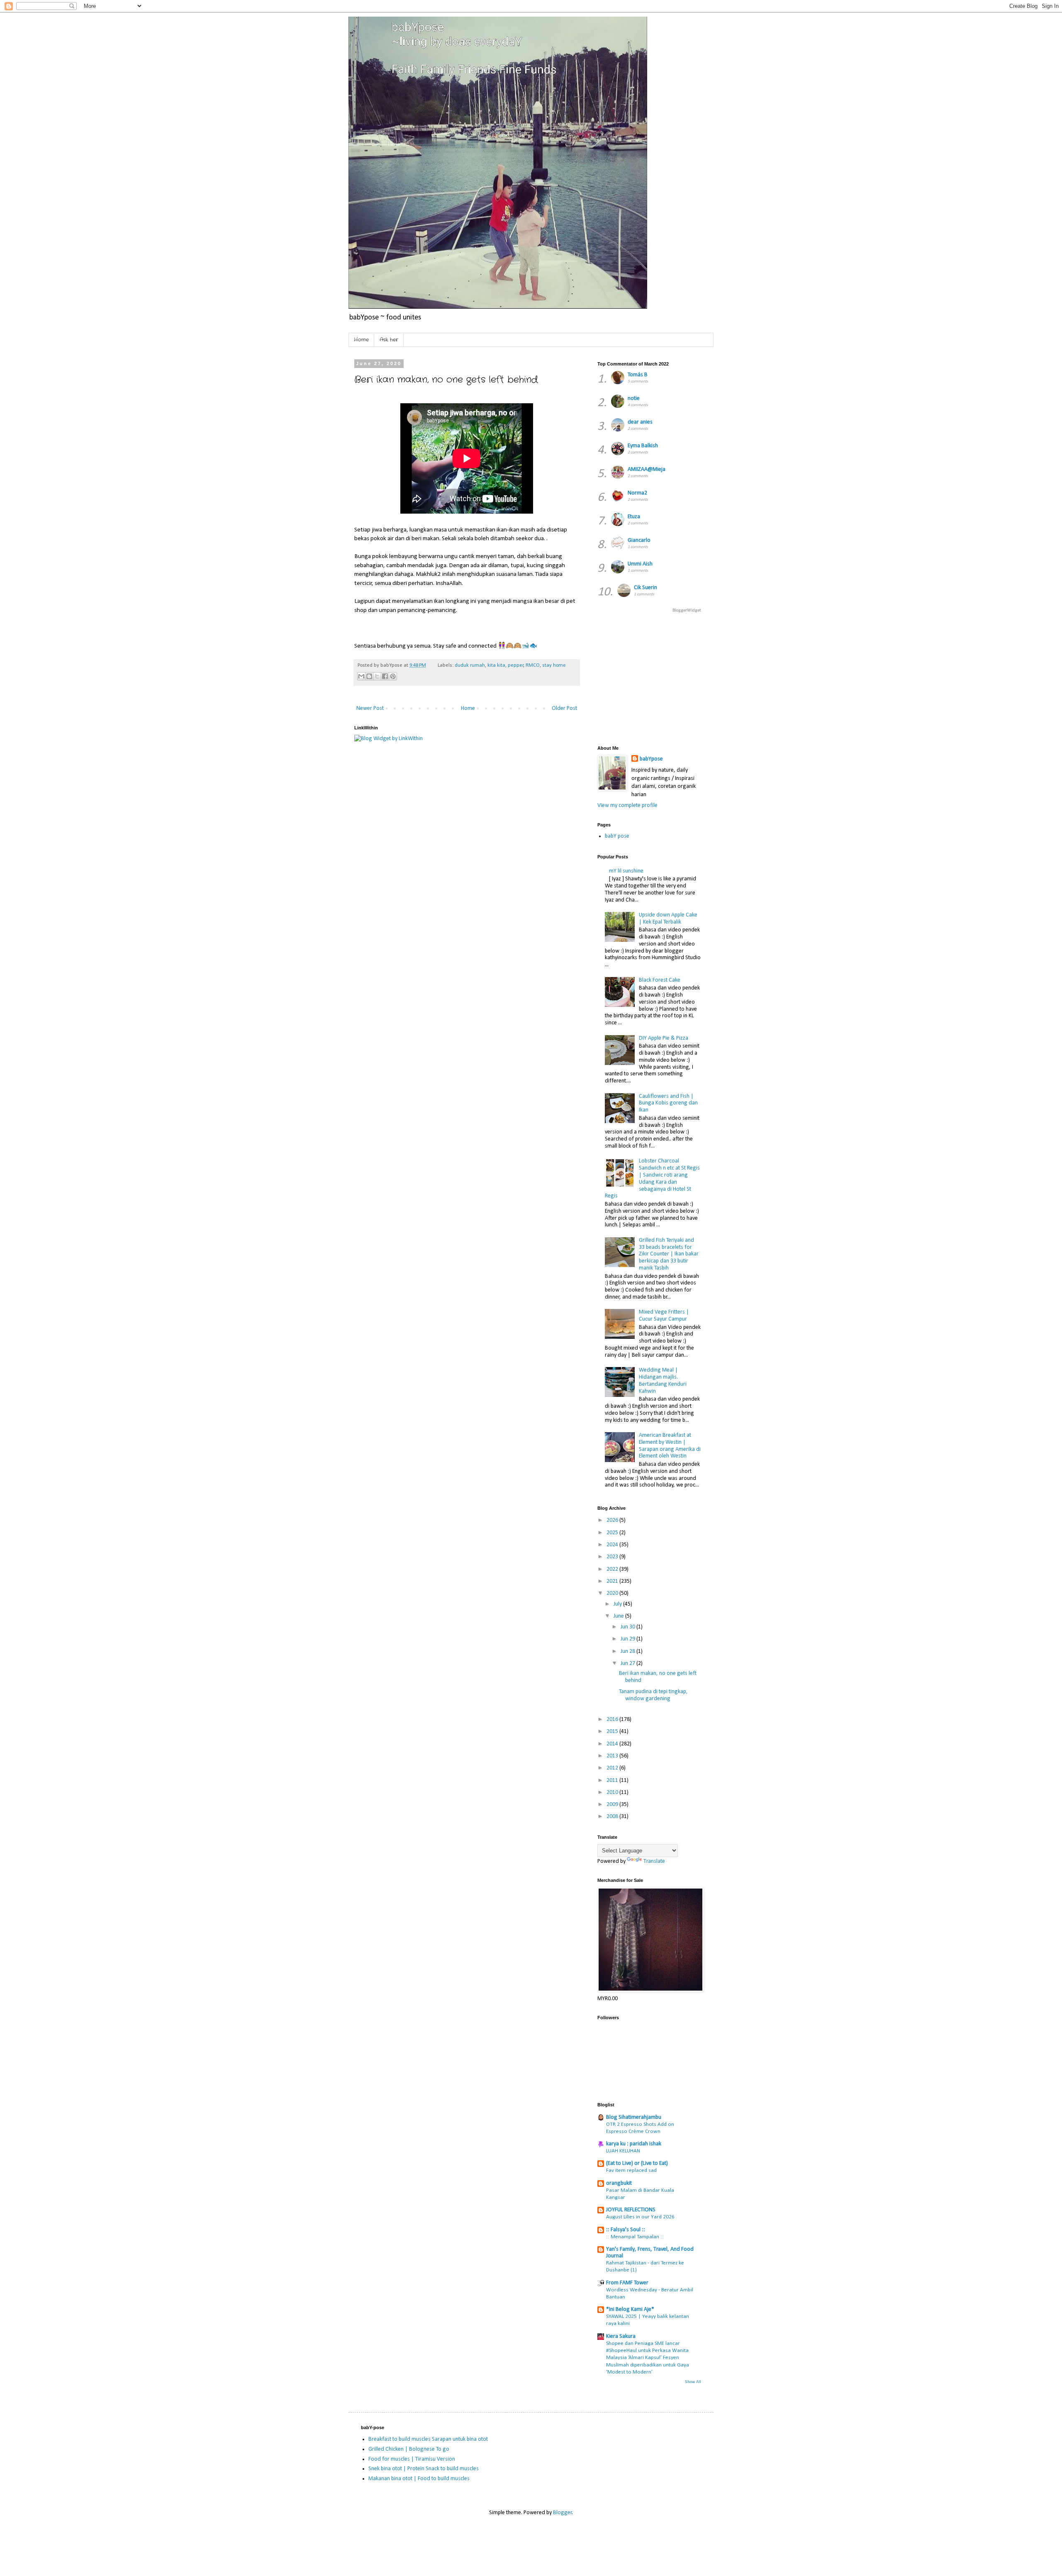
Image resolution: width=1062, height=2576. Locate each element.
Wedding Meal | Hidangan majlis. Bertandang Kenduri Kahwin (663, 1381)
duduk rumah (470, 665)
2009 (613, 1805)
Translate (654, 1861)
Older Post (564, 708)
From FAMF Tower (627, 2283)
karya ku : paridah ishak (634, 2144)
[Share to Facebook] (385, 676)
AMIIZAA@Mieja (647, 469)
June (619, 1616)
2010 (613, 1792)
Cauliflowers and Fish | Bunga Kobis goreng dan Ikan (668, 1103)
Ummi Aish (640, 564)
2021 (613, 1581)
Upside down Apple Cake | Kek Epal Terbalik (668, 919)
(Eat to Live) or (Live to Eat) (637, 2163)
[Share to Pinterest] (393, 676)
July (618, 1604)
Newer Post (370, 708)
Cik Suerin (645, 588)
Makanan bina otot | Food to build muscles (419, 2479)
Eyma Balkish (643, 446)
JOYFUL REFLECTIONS (631, 2210)
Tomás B (638, 375)
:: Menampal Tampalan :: (635, 2237)
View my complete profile (627, 805)
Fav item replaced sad (631, 2170)
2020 (613, 1593)
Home (361, 340)
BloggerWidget (687, 610)
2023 (613, 1557)
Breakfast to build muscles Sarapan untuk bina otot (428, 2439)
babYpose (651, 759)
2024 (613, 1545)
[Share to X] (377, 676)
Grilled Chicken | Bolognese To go (409, 2449)
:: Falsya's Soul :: (626, 2230)
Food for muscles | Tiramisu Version (412, 2459)
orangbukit (619, 2183)
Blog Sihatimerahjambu (634, 2117)
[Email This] (361, 676)
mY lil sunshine (626, 871)
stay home (554, 665)
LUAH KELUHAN (623, 2151)
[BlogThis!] (369, 676)
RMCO (533, 665)
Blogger (563, 2513)
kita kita (496, 665)
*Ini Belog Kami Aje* (630, 2309)
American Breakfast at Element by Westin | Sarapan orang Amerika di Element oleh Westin (670, 1446)
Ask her (389, 340)
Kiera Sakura (621, 2336)
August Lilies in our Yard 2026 (640, 2217)
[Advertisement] (799, 678)
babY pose (617, 836)
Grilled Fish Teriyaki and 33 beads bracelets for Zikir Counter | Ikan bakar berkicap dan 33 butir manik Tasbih (669, 1254)
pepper (516, 665)
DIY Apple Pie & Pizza (664, 1038)
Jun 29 (628, 1639)
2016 (613, 1719)
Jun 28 (628, 1651)
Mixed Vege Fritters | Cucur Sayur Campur (664, 1316)
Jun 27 (628, 1663)
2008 (613, 1817)
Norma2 (637, 493)
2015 (613, 1732)
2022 (613, 1569)
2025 (613, 1533)
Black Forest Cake (660, 980)
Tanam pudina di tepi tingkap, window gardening (653, 1695)
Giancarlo (639, 540)
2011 (613, 1780)
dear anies (640, 422)
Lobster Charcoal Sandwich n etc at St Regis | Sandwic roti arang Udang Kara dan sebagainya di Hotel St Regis (653, 1178)
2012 (613, 1768)
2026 (613, 1520)
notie (634, 398)
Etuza (634, 517)
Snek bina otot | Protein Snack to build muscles (424, 2469)
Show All (693, 2382)
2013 (613, 1756)
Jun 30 (628, 1627)
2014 (613, 1744)
